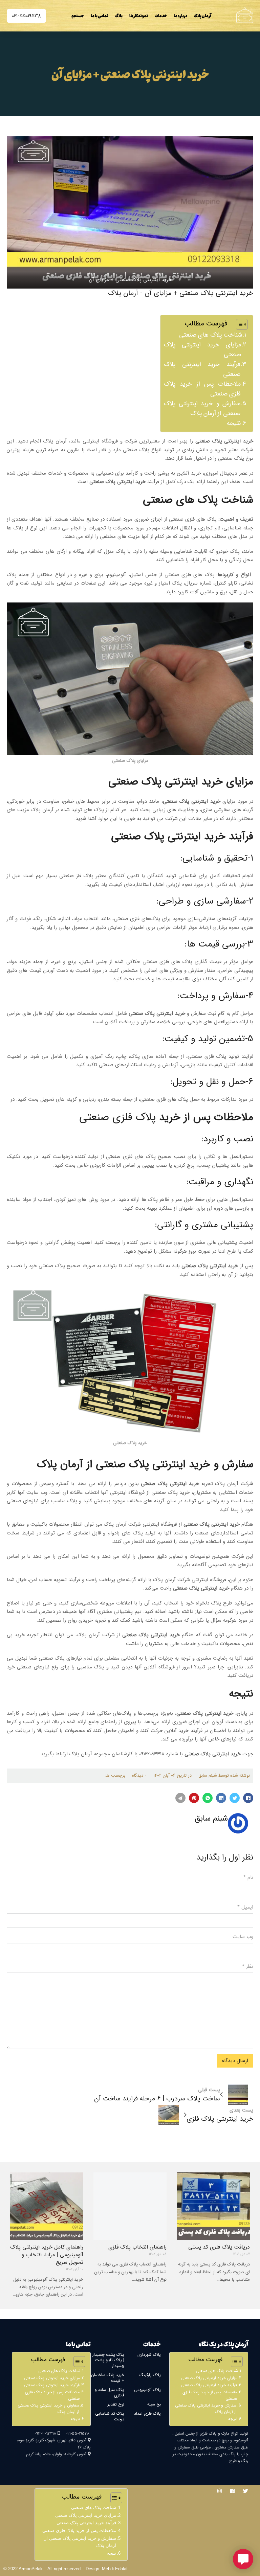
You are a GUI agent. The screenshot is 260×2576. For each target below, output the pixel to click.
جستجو (78, 16)
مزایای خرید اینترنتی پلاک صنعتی (202, 350)
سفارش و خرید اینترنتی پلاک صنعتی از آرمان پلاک (202, 408)
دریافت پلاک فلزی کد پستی (219, 2247)
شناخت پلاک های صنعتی (211, 335)
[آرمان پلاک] (245, 15)
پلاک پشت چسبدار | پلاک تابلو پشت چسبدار (108, 2360)
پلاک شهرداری (149, 2355)
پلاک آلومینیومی (147, 2390)
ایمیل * (245, 1907)
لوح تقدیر (116, 2404)
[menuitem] (203, 16)
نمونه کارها (139, 16)
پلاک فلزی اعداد (147, 2413)
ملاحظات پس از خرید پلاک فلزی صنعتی (202, 389)
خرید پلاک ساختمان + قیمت (108, 2378)
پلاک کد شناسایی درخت (110, 2416)
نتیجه (234, 423)
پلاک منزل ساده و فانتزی (110, 2393)
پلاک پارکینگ (150, 2375)
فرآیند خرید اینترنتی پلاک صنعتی (202, 369)
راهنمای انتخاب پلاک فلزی (137, 2247)
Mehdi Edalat (115, 2569)
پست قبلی (209, 2090)
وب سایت (243, 1937)
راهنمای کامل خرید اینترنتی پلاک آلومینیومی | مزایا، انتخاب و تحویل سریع (47, 2255)
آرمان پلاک (203, 16)
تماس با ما (100, 16)
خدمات (161, 16)
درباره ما (180, 16)
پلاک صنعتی (209, 441)
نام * (248, 1877)
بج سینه (154, 2404)
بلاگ (119, 16)
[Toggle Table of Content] (239, 324)
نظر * (248, 1966)
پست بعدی (241, 2110)
